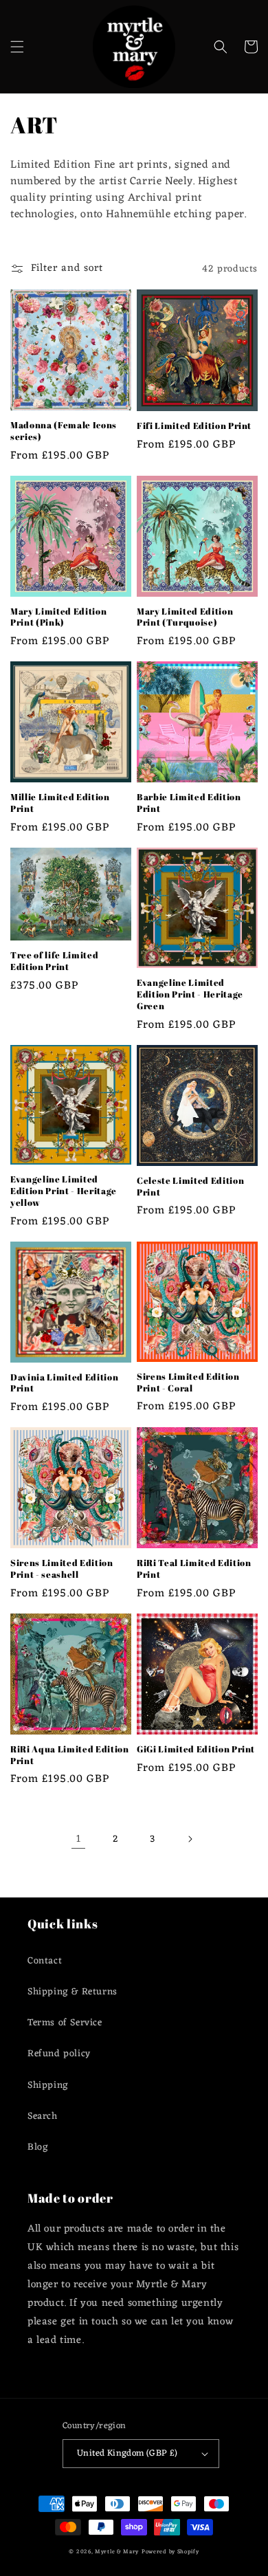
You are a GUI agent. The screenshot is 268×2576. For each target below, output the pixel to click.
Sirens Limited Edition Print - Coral (188, 1383)
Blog (38, 2147)
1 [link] (79, 1839)
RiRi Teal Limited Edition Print (194, 1569)
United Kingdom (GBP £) (127, 2453)
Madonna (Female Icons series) (64, 431)
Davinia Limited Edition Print (64, 1383)
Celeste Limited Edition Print (190, 1187)
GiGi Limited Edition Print (196, 1749)
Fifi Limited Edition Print (194, 426)
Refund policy (59, 2054)
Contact (45, 1961)
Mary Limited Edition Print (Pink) (58, 617)
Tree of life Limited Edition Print (54, 961)
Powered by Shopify (170, 2552)
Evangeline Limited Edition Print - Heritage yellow (64, 1191)
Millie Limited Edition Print (60, 803)
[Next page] (190, 1839)
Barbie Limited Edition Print (189, 803)
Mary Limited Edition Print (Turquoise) (185, 617)
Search (43, 2116)
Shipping (48, 2085)
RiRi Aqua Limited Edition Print (70, 1755)
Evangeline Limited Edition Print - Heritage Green (190, 994)
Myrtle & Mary (117, 2552)
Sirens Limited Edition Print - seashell (62, 1569)
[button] (17, 47)
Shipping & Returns (72, 1992)
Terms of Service (65, 2023)
